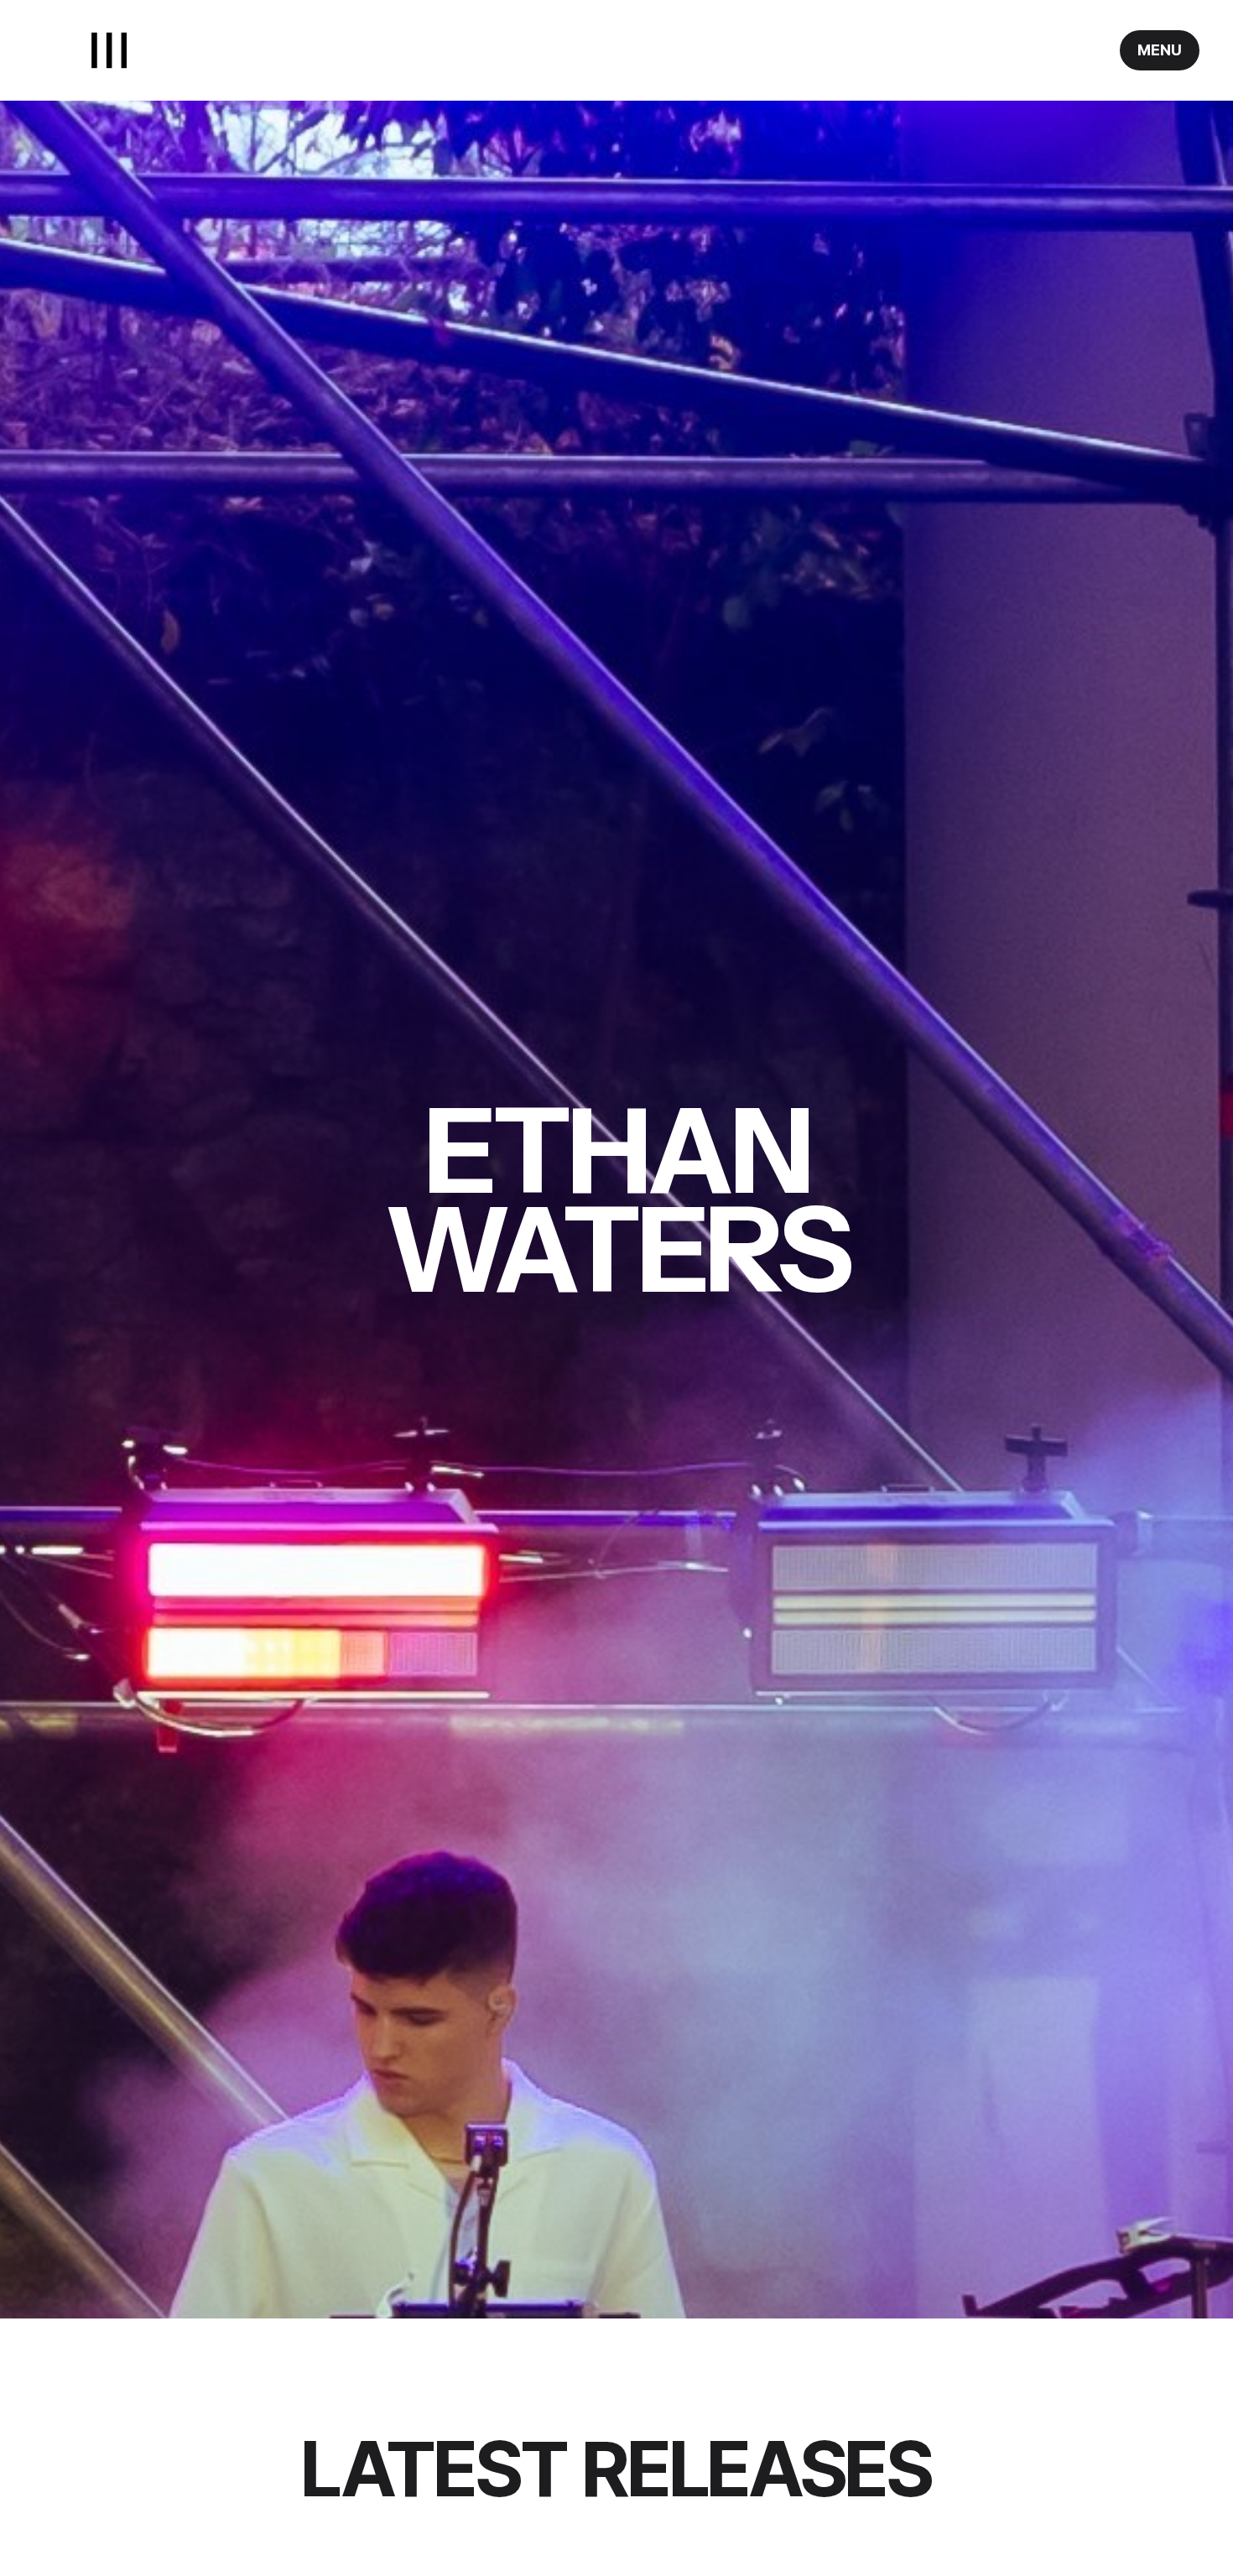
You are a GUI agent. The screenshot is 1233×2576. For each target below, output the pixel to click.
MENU (1160, 50)
